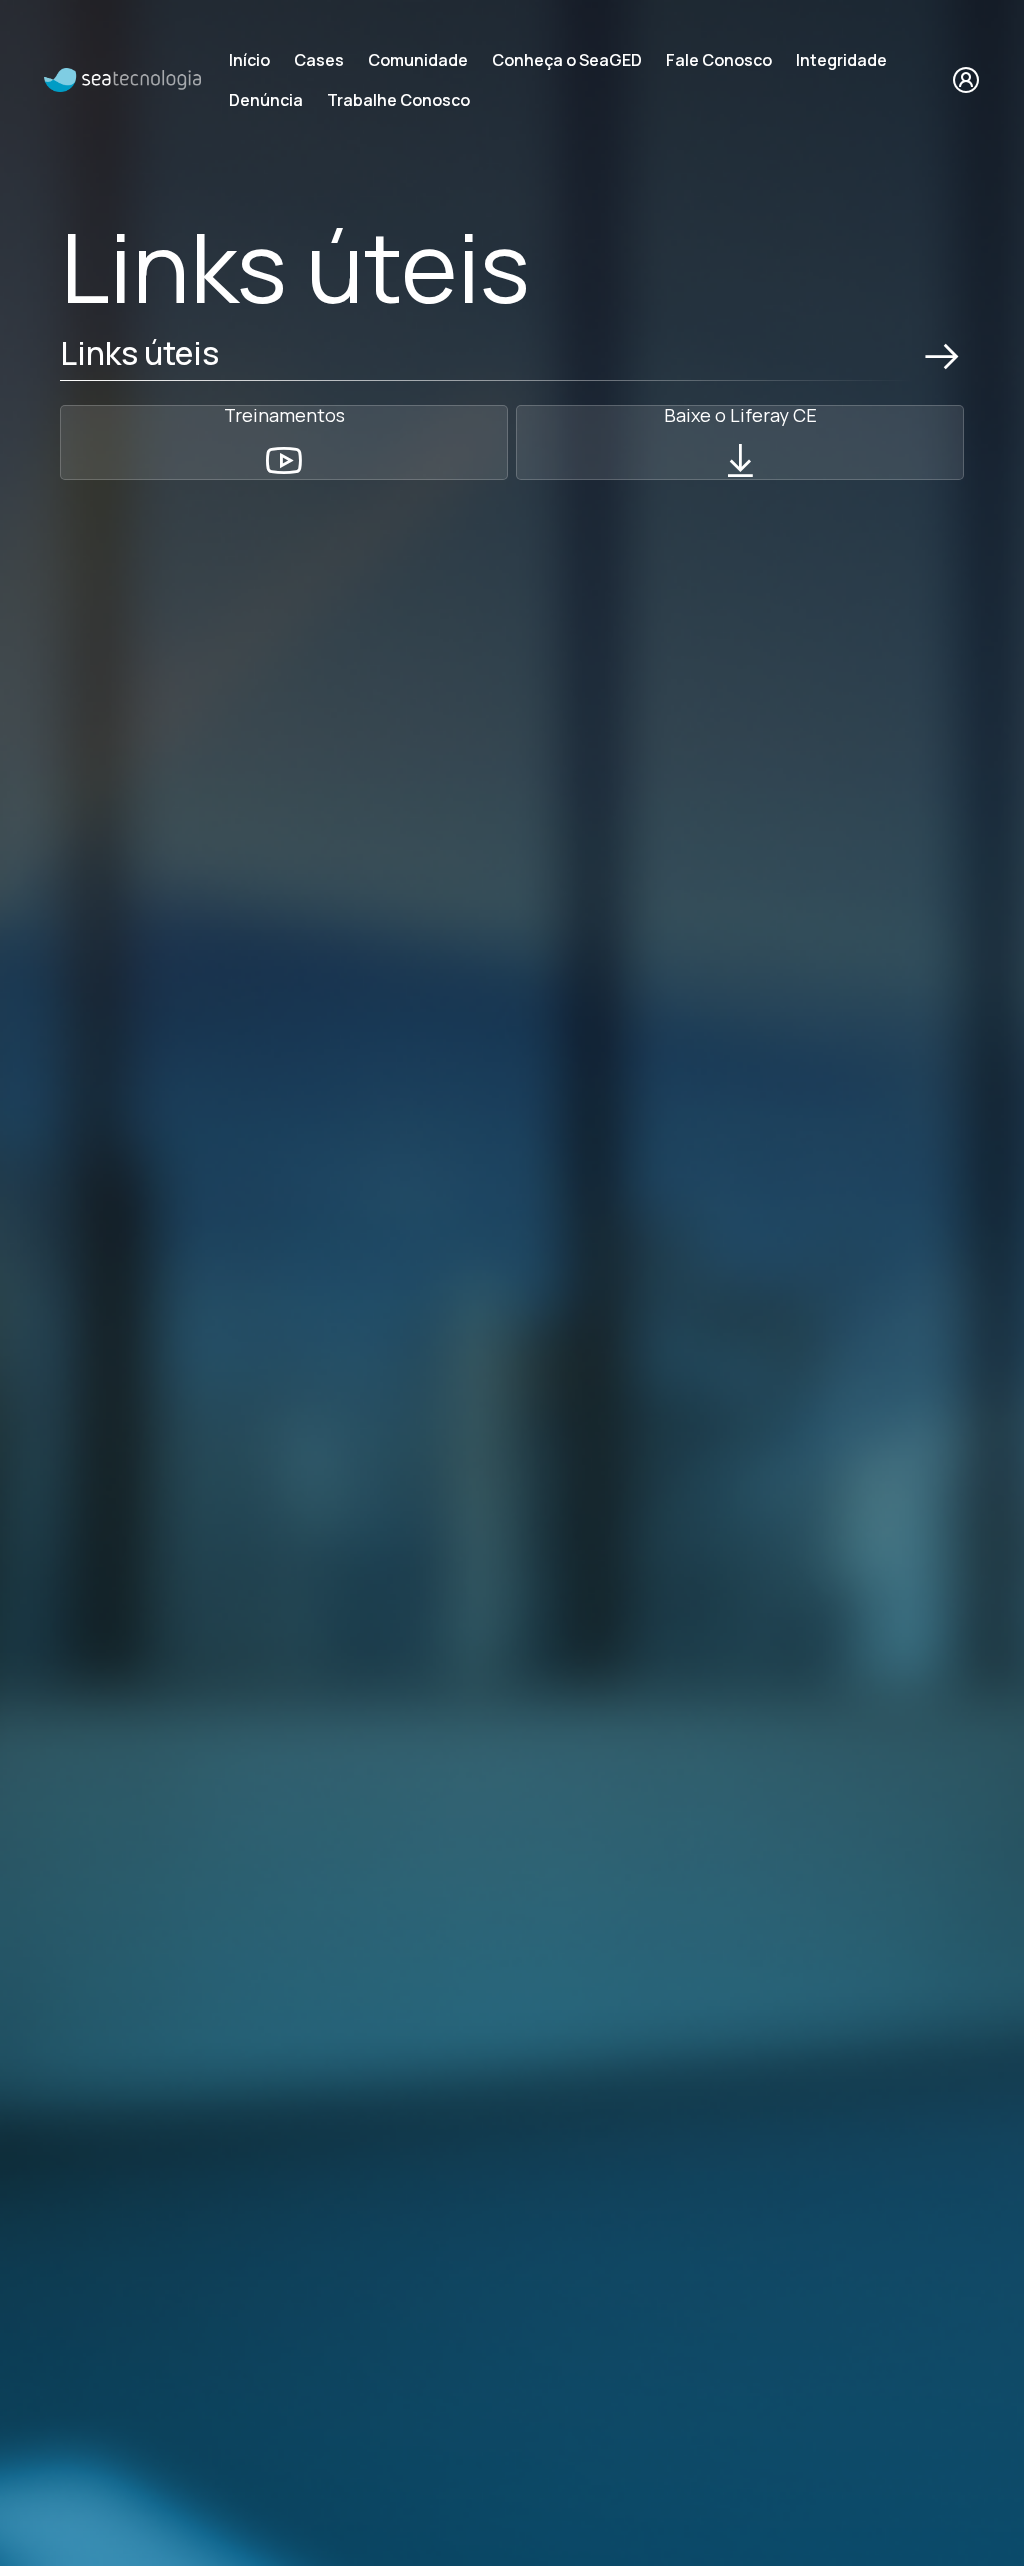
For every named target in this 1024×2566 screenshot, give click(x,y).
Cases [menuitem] (319, 60)
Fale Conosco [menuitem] (719, 60)
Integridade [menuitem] (841, 60)
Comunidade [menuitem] (418, 60)
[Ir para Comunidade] (942, 357)
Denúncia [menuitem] (266, 100)
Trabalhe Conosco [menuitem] (398, 100)
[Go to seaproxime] (122, 78)
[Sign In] (965, 80)
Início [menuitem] (249, 60)
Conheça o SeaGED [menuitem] (567, 60)
